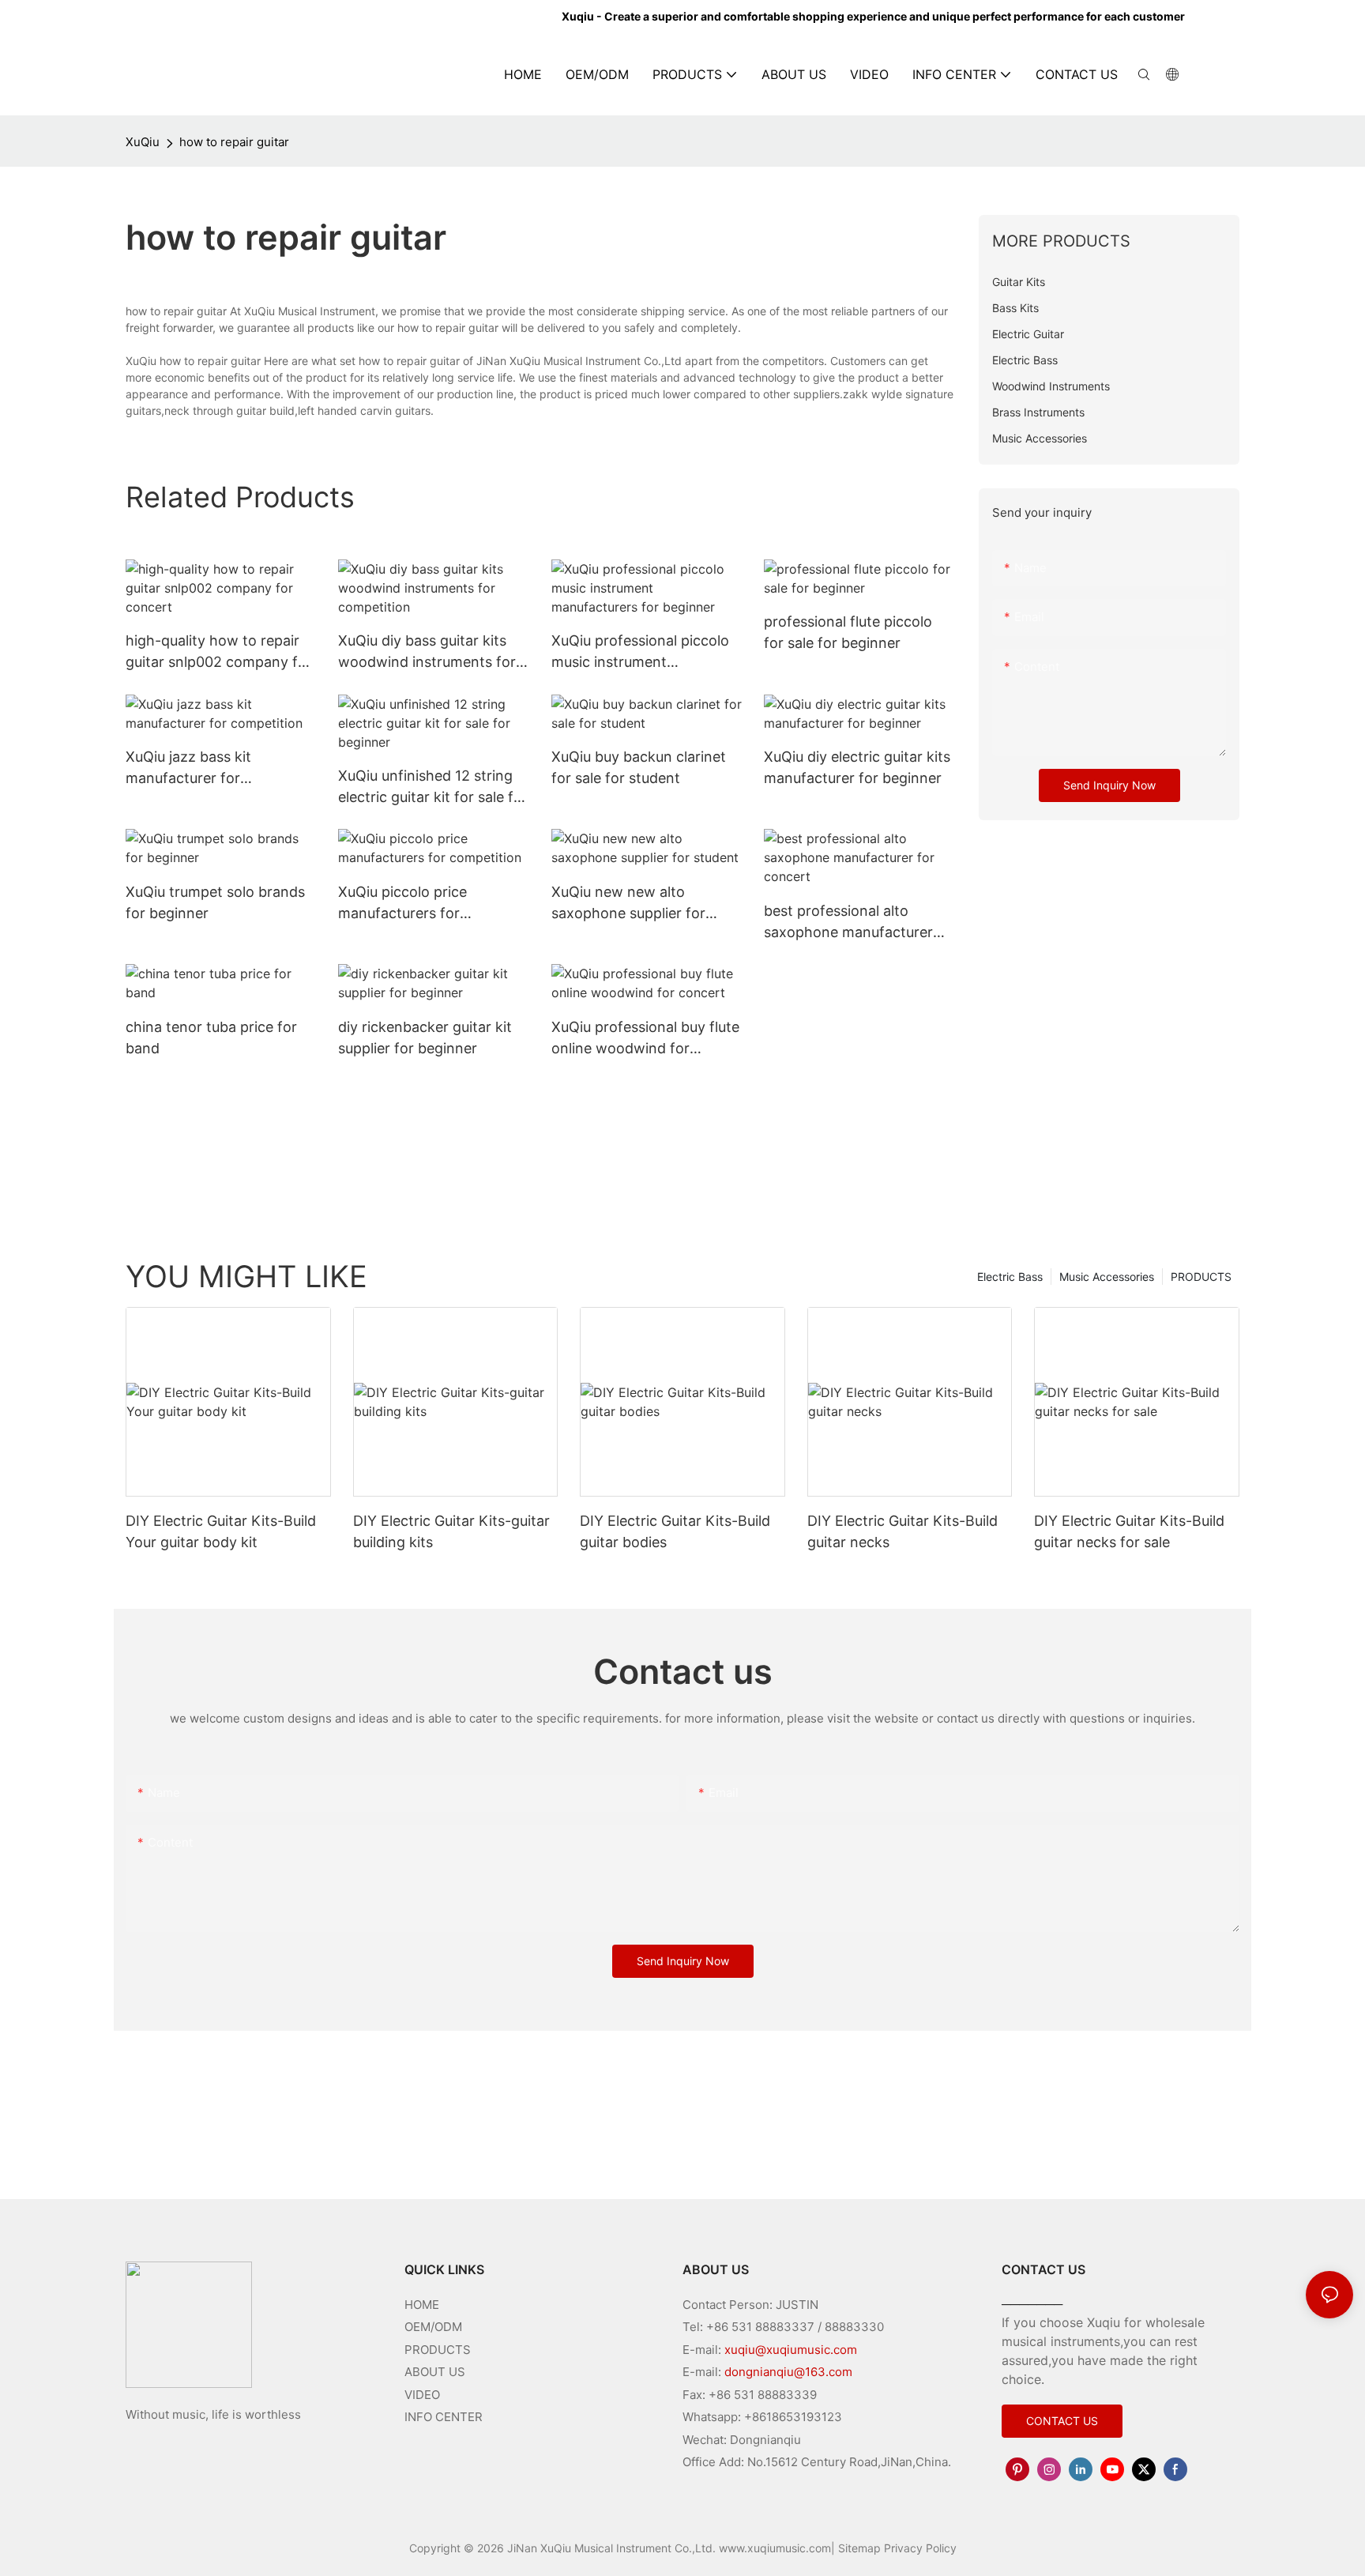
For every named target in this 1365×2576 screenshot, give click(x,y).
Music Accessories (1107, 1277)
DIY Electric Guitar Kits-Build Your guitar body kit (221, 1531)
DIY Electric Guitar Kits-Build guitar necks (902, 1531)
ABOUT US (435, 2372)
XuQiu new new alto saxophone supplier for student (628, 904)
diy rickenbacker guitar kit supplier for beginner (425, 1038)
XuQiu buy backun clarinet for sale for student (639, 767)
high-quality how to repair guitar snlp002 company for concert (219, 652)
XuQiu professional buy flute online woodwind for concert (645, 1039)
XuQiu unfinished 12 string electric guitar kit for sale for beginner (433, 787)
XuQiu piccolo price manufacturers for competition (402, 904)
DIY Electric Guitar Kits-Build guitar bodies (675, 1531)
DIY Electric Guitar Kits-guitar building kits (451, 1531)
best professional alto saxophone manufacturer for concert (848, 923)
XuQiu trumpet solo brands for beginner (215, 902)
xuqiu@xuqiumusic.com (791, 2350)
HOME (422, 2305)
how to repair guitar (234, 142)
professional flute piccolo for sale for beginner (848, 632)
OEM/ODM (433, 2327)
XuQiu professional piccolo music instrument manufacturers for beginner (644, 652)
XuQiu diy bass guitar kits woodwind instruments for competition (427, 652)
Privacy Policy (920, 2548)
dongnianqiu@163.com (788, 2372)
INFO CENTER (444, 2417)
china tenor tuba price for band (211, 1038)
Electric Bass (1010, 1277)
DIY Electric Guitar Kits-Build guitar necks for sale (1129, 1531)
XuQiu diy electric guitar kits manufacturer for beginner (857, 767)
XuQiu (143, 142)
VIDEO (422, 2395)
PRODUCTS (1201, 1277)
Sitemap (859, 2548)
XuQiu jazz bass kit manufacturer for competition (188, 768)
